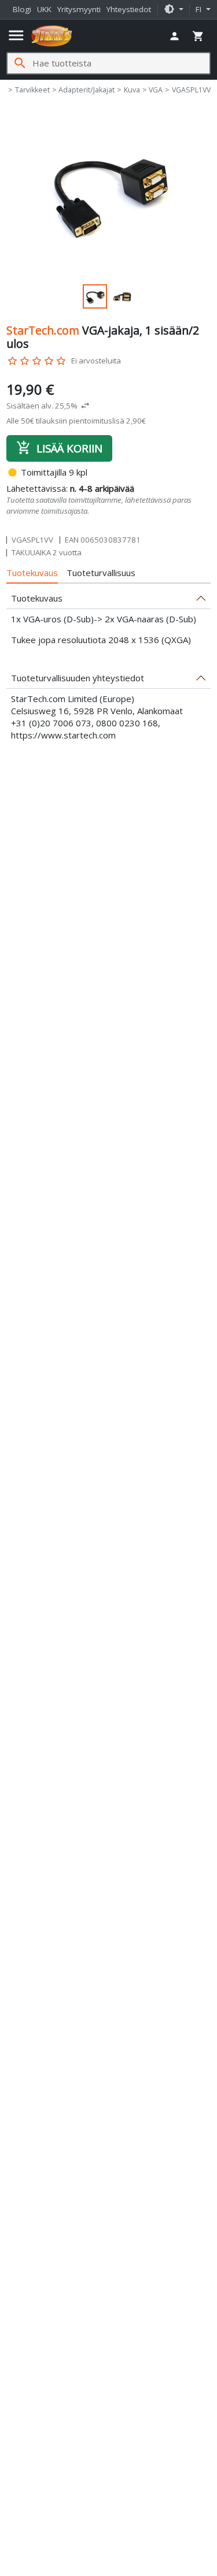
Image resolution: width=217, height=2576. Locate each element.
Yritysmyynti (79, 9)
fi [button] (200, 9)
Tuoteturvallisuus (101, 573)
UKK (44, 9)
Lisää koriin (59, 448)
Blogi (22, 9)
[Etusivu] (52, 36)
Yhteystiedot (129, 9)
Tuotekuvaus (32, 573)
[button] (174, 10)
